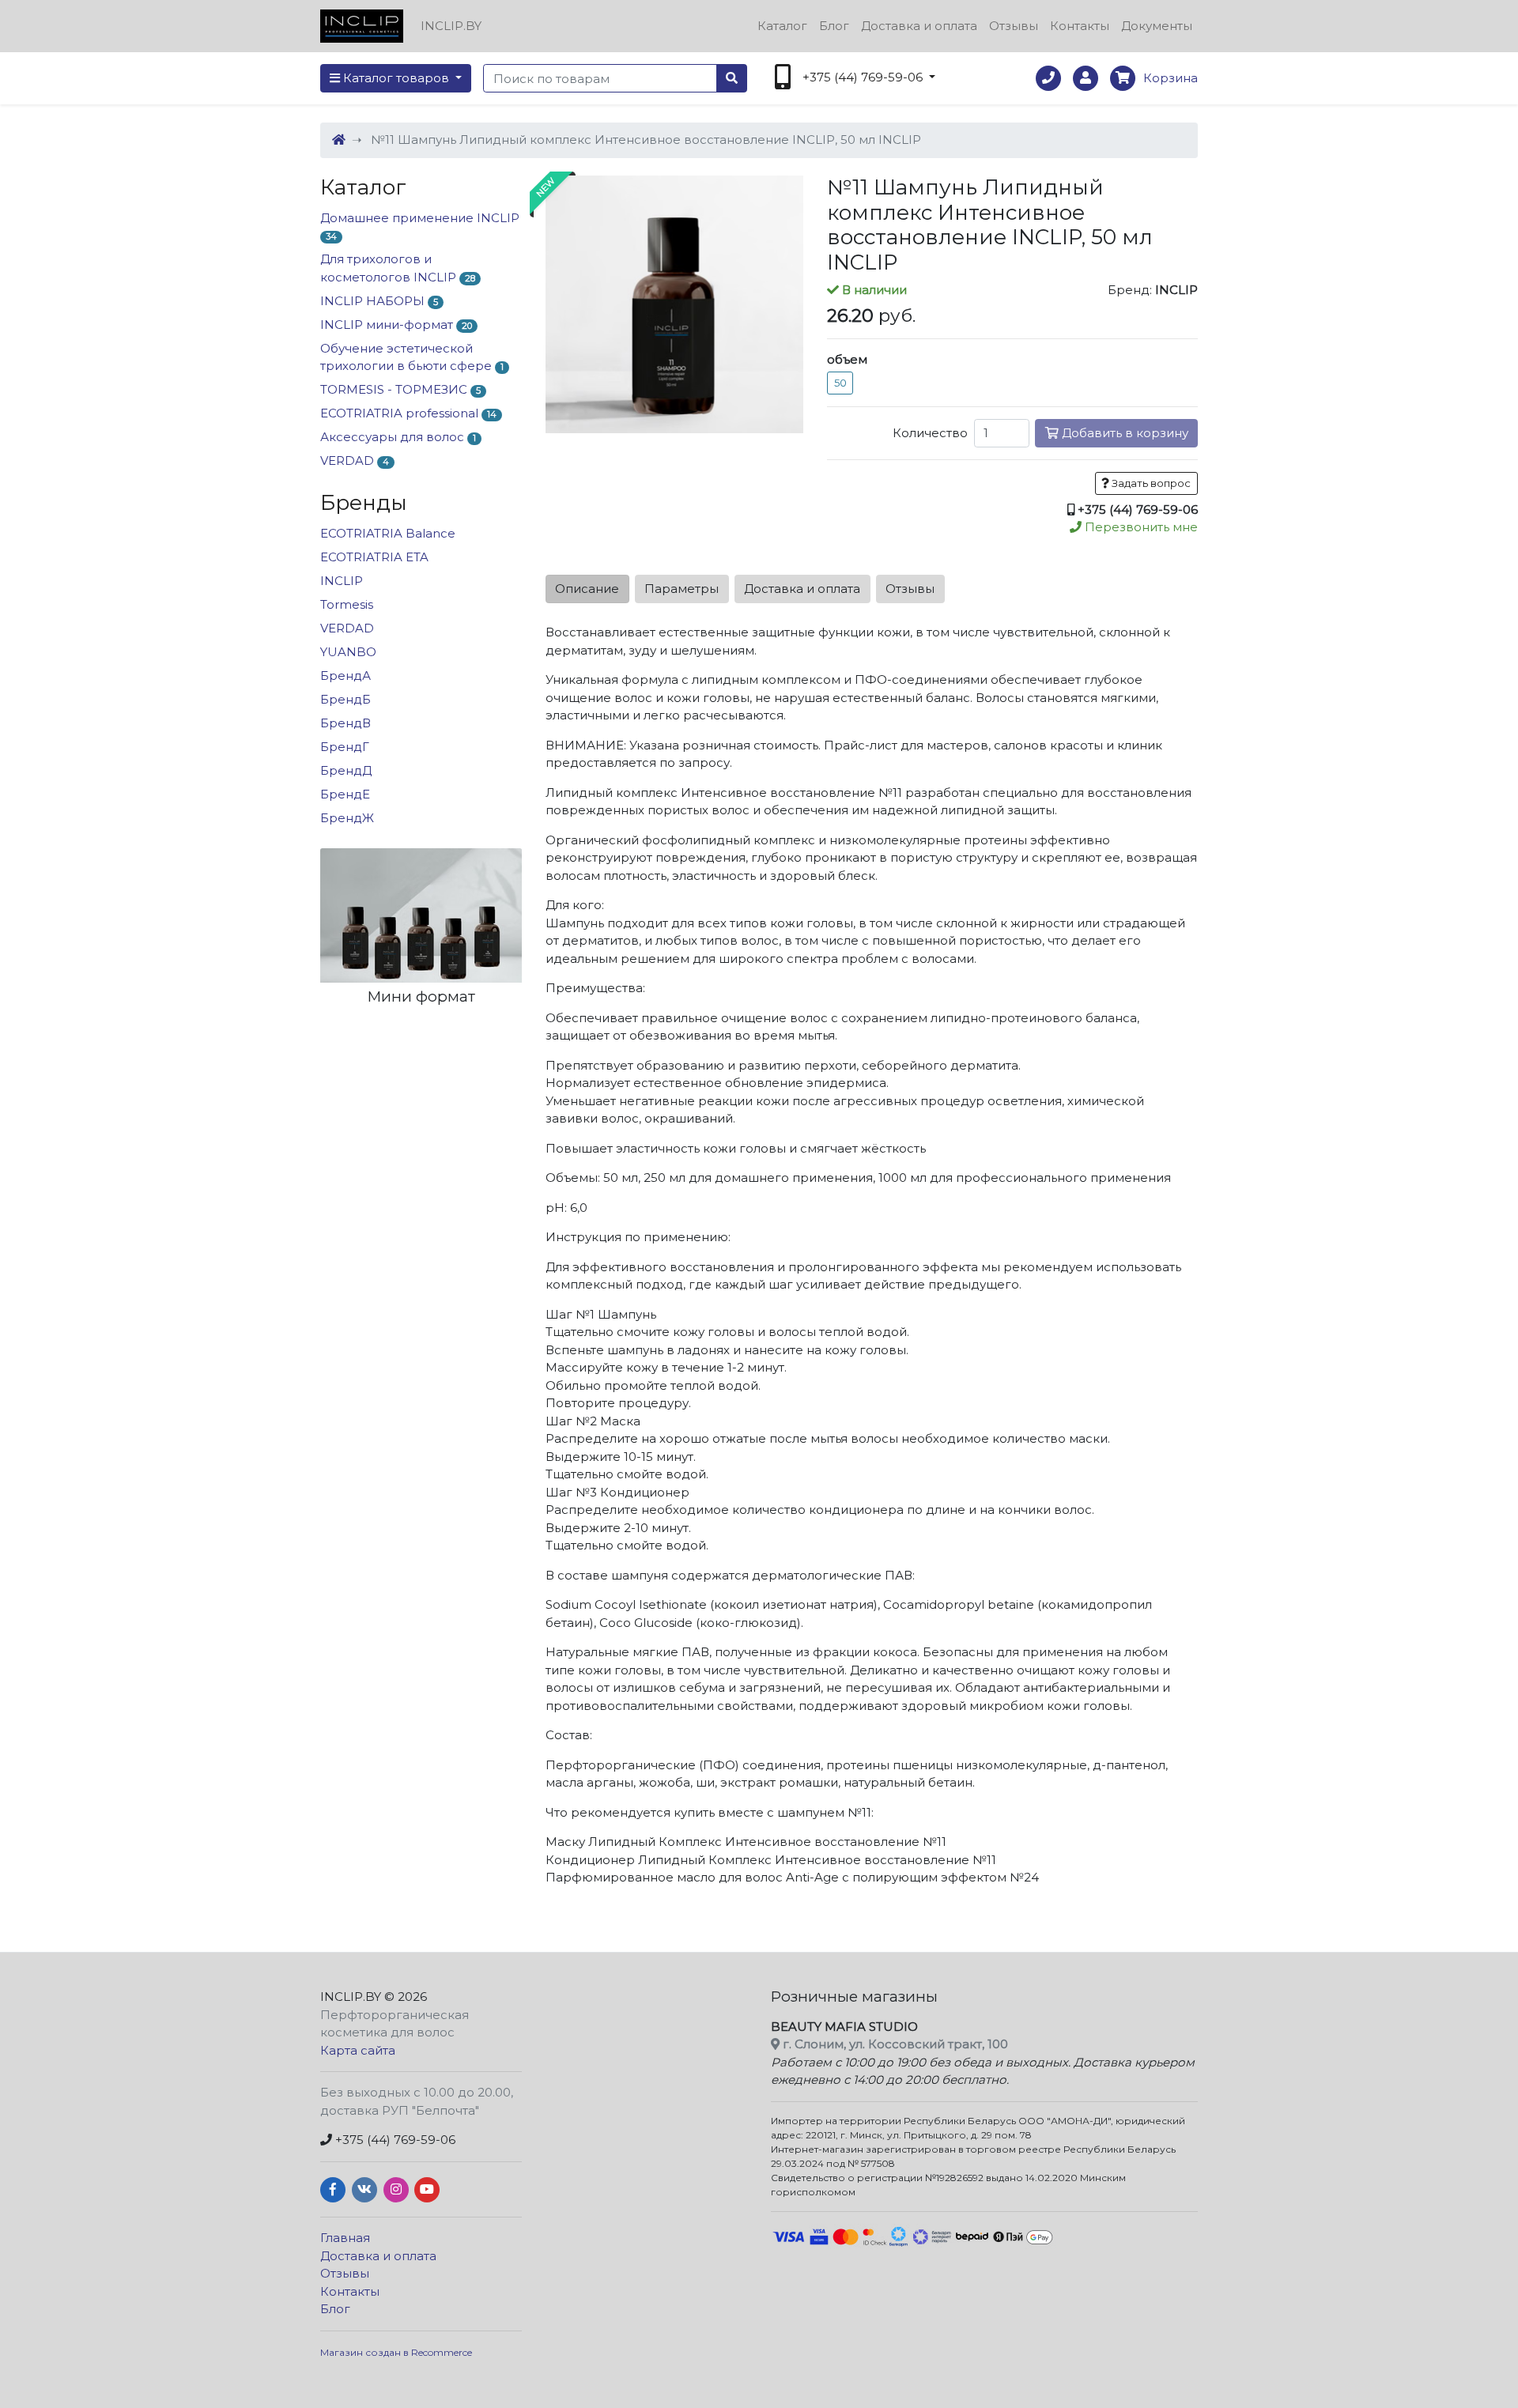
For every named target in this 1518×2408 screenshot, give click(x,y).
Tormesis (347, 604)
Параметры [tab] (682, 589)
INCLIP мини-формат (396, 325)
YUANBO (348, 652)
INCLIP (342, 581)
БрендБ (346, 699)
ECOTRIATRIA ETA (374, 557)
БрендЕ (345, 794)
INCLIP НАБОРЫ (379, 301)
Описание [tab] (587, 589)
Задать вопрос (1150, 483)
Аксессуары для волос (398, 437)
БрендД (346, 770)
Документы (1157, 26)
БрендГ (345, 747)
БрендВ (346, 723)
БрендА (346, 676)
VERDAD (355, 460)
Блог (834, 26)
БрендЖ (347, 818)
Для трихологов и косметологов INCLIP (398, 268)
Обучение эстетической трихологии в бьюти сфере (412, 357)
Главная (345, 2238)
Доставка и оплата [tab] (802, 589)
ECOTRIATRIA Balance (388, 533)
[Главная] (339, 140)
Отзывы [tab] (910, 589)
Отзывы (1014, 26)
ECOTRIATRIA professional (408, 413)
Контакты (1080, 26)
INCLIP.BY (351, 1997)
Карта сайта (358, 2050)
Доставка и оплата (919, 26)
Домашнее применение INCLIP (420, 226)
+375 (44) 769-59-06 (394, 2140)
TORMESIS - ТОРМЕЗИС (400, 389)
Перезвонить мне (1140, 527)
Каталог (782, 26)
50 (840, 383)
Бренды (364, 503)
